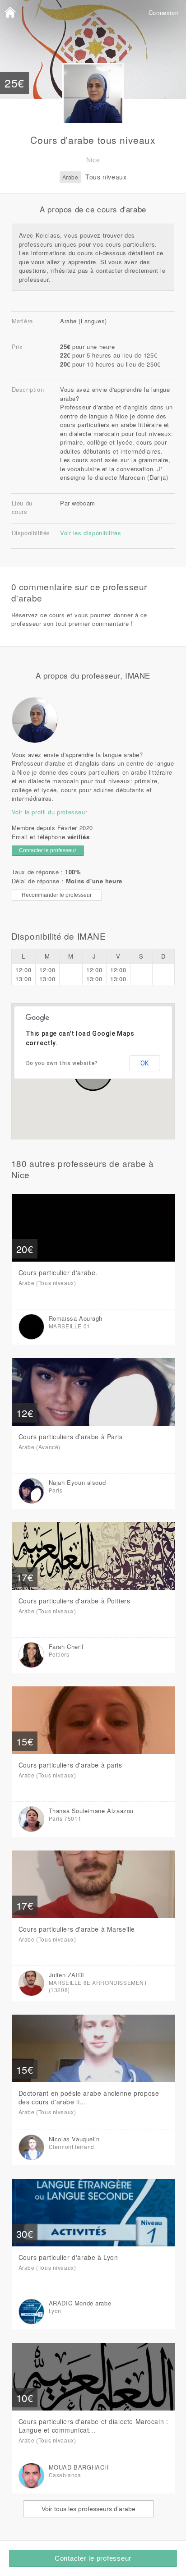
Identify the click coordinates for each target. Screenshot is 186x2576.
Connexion (163, 12)
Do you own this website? (62, 1063)
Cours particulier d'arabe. (58, 1272)
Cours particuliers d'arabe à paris (70, 1765)
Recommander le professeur (57, 895)
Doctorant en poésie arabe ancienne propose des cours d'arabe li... (89, 2097)
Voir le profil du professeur (49, 812)
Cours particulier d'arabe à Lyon (68, 2257)
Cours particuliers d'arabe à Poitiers (74, 1601)
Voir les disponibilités (91, 533)
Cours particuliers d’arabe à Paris (71, 1437)
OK (144, 1063)
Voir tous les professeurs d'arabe (88, 2509)
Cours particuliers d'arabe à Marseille (77, 1929)
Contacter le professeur (93, 2558)
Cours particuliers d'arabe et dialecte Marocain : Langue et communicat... (93, 2426)
